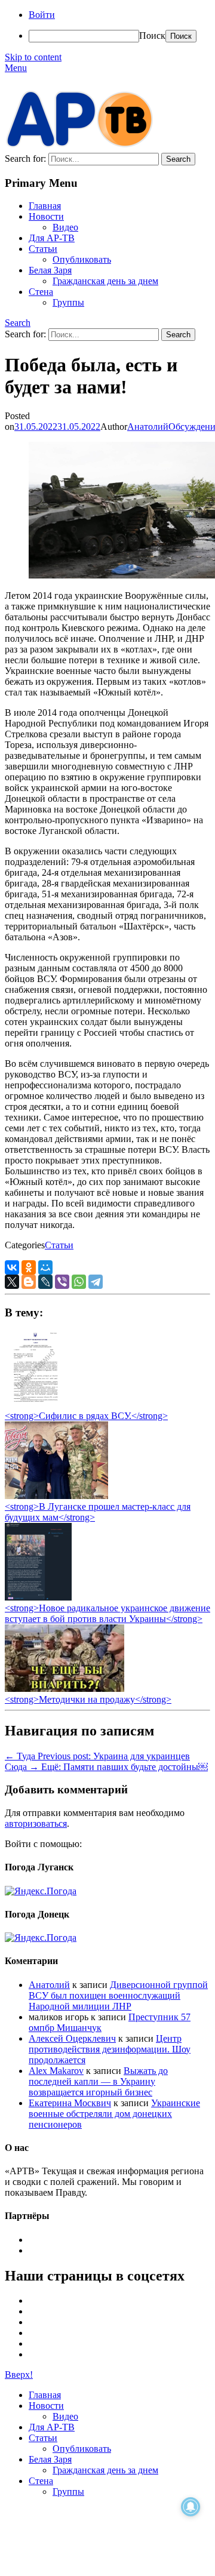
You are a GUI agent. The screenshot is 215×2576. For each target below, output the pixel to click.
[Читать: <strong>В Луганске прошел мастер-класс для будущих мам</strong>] (56, 1496)
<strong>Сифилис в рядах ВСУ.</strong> (86, 1416)
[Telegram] (96, 1282)
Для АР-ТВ (52, 238)
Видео (65, 227)
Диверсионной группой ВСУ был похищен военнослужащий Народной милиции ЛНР (118, 1995)
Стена (41, 292)
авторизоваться (36, 1823)
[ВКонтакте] (12, 1267)
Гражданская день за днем (105, 281)
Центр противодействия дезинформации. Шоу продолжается (110, 2049)
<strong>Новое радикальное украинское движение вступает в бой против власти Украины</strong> (107, 1613)
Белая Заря (50, 270)
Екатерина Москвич (70, 2103)
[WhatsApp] (79, 1282)
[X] (12, 1282)
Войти (42, 15)
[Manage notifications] (191, 2507)
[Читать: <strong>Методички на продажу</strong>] (64, 1689)
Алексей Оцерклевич (72, 2038)
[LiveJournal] (45, 1282)
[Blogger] (29, 1282)
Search (18, 323)
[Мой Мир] (45, 1267)
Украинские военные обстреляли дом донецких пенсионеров (114, 2114)
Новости (46, 216)
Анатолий (148, 427)
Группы (68, 302)
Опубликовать (82, 259)
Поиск (152, 36)
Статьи (43, 249)
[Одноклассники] (29, 1267)
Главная (45, 206)
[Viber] (62, 1282)
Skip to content (33, 57)
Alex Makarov (56, 2071)
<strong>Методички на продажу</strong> (88, 1699)
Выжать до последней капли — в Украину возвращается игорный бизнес (98, 2081)
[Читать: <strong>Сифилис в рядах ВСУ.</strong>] (32, 1405)
